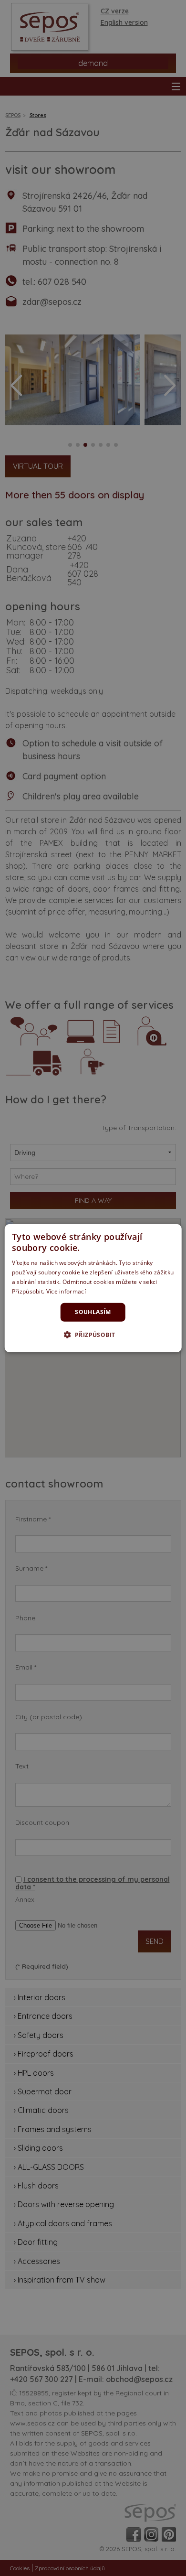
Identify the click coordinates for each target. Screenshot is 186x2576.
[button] (93, 1335)
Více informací (66, 1291)
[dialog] (93, 1288)
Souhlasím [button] (93, 1312)
